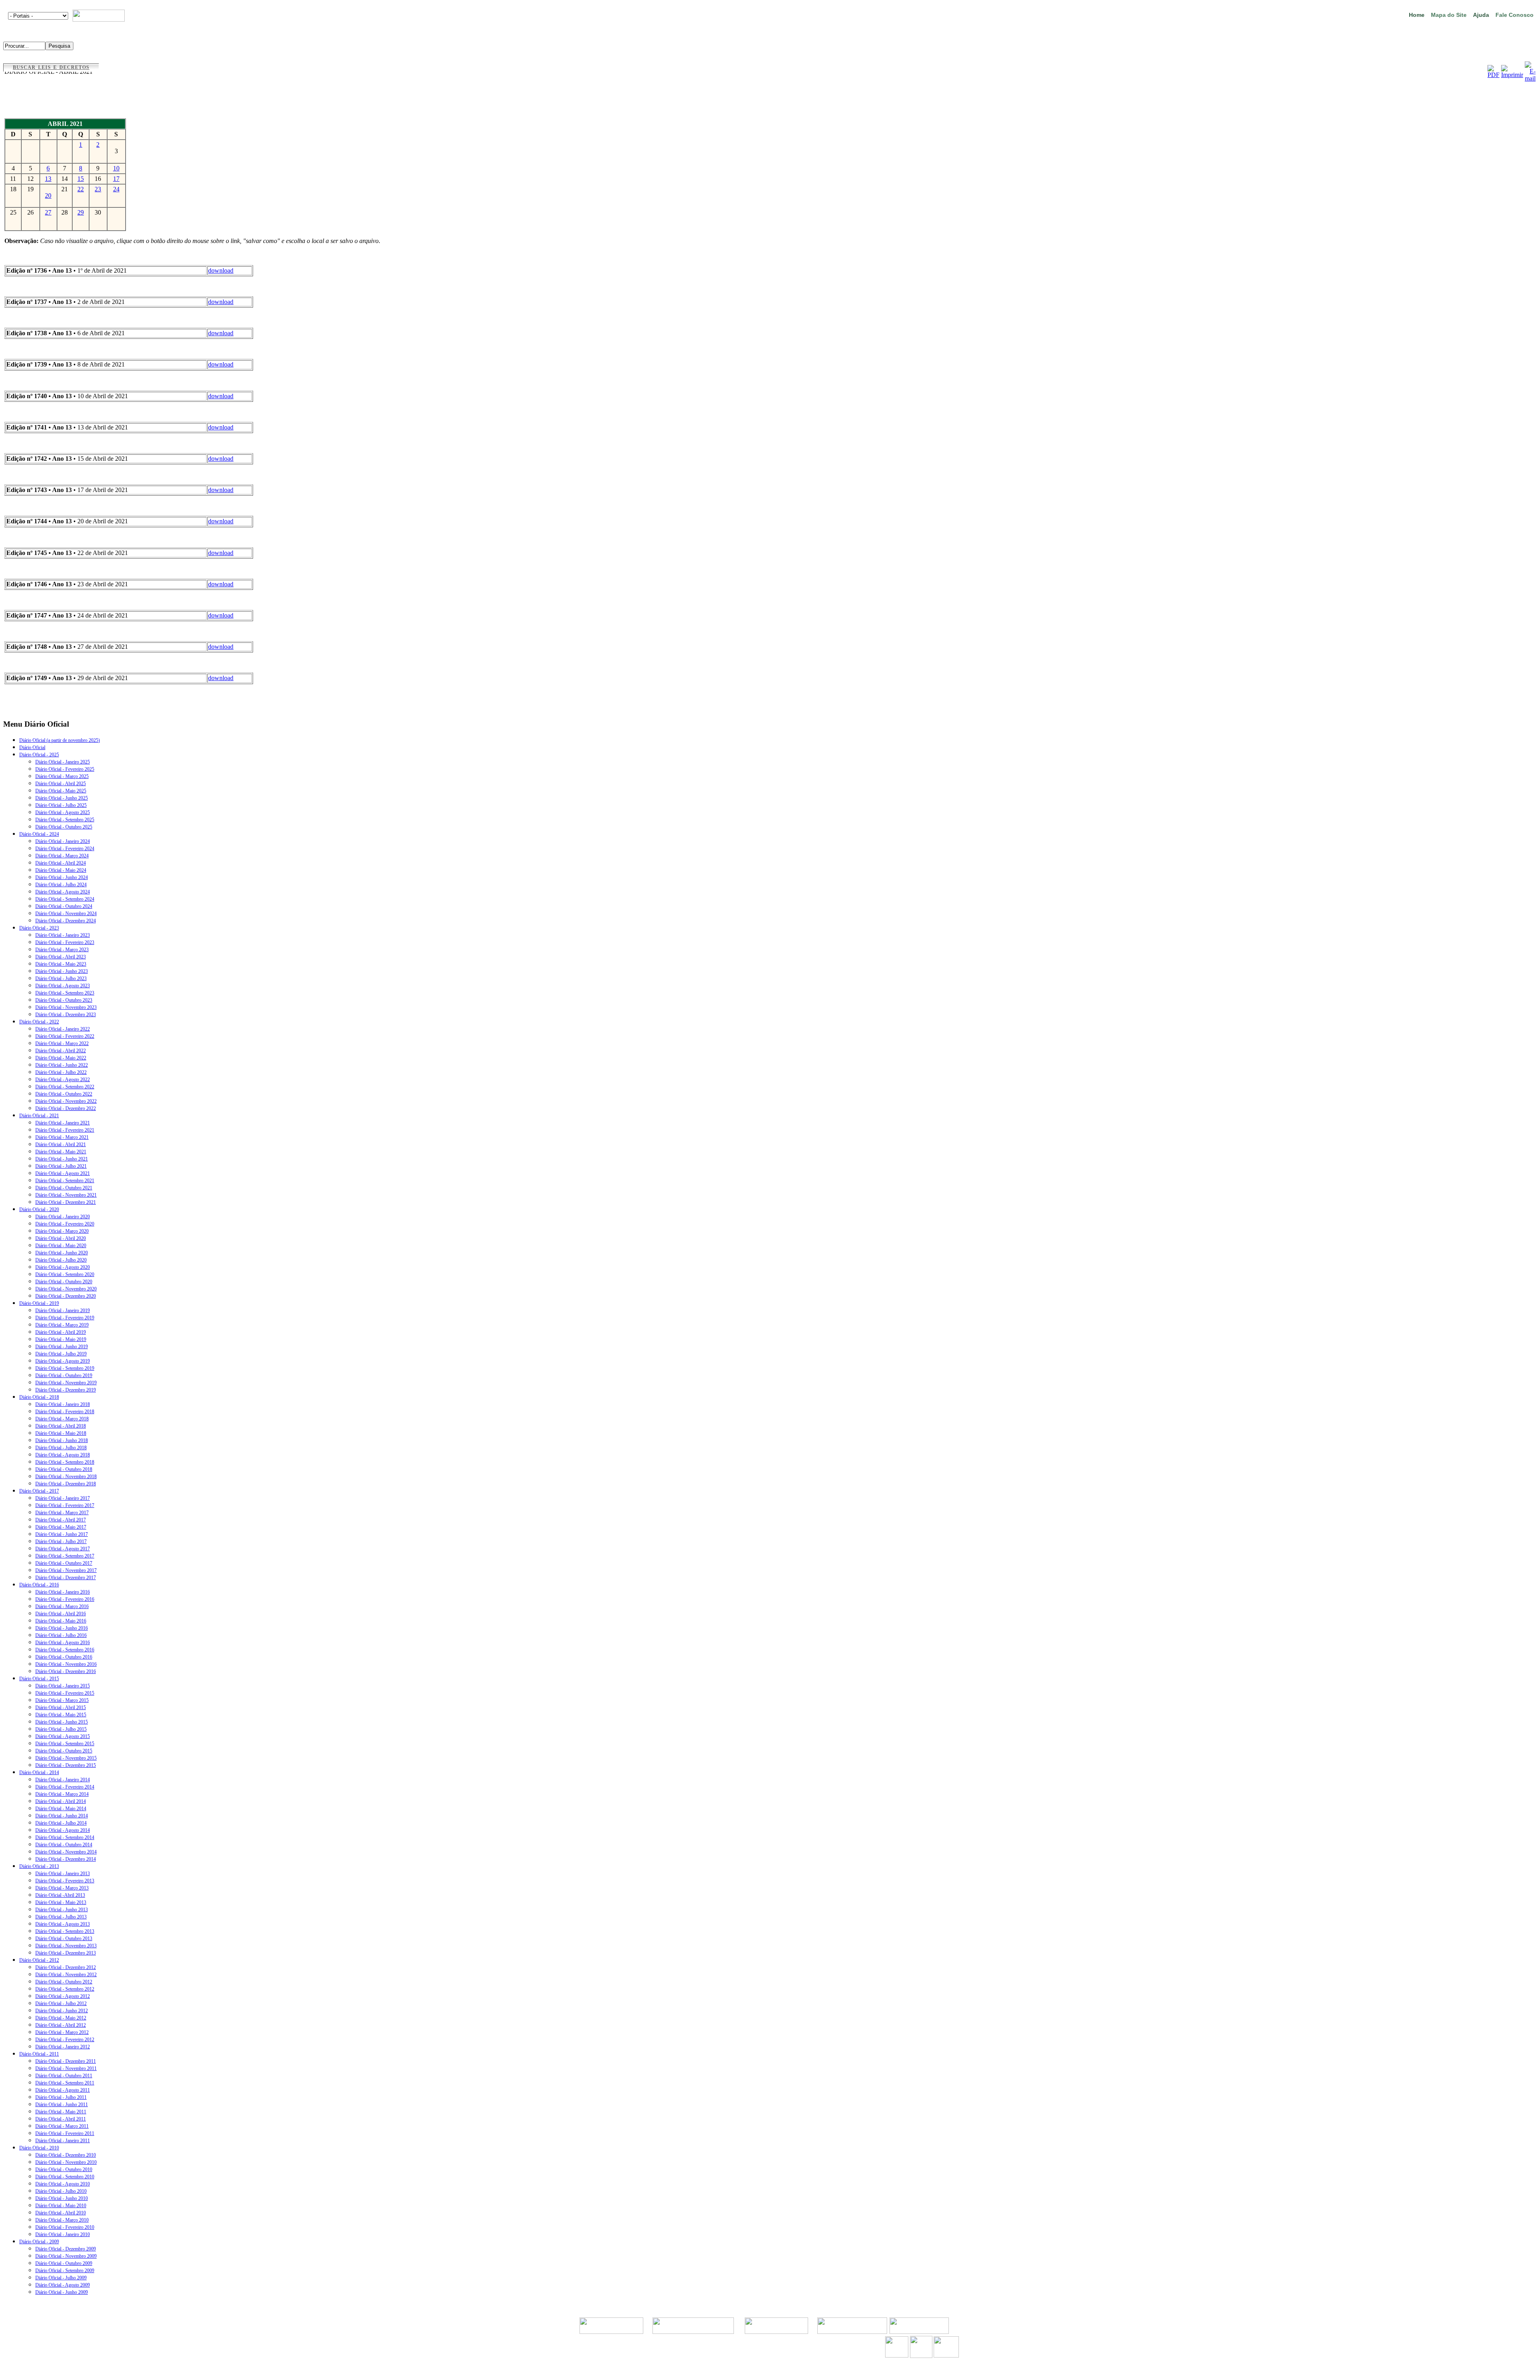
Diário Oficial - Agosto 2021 (63, 1173)
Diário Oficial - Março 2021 (62, 1137)
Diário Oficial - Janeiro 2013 (63, 1874)
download (221, 270)
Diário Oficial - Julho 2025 (61, 805)
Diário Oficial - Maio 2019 (61, 1339)
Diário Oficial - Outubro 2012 (64, 1982)
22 (81, 189)
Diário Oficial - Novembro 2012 (66, 1975)
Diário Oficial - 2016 (39, 1585)
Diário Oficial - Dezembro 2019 (66, 1390)
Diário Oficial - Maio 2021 (61, 1152)
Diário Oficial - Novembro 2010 (66, 2162)
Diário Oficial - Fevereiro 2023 (65, 942)
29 (81, 212)
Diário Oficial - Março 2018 (62, 1419)
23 (98, 189)
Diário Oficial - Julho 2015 (61, 1729)
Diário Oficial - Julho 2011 (61, 2097)
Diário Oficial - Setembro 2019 (65, 1368)
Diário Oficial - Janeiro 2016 (63, 1592)
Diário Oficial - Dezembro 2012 (66, 1967)
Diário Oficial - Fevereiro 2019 (65, 1318)
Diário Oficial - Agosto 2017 (63, 1549)
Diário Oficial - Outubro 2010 (64, 2169)
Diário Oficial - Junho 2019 (62, 1347)
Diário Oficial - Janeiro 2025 (63, 762)
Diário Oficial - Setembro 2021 (65, 1181)
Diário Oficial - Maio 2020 (61, 1246)
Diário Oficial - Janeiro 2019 (63, 1311)
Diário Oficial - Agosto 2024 (63, 892)
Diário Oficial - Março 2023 (62, 950)
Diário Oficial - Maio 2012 (61, 2018)
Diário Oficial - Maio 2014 (61, 1809)
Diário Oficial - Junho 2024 (62, 877)
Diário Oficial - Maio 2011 (61, 2112)
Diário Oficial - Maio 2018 (61, 1433)
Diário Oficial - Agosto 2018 (63, 1455)
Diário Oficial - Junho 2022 (62, 1065)
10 (116, 168)
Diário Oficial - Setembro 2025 (65, 820)
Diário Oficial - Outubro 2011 (64, 2076)
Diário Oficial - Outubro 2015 (64, 1751)
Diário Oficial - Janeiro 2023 (63, 935)
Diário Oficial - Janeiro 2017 (63, 1498)
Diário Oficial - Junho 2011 (62, 2105)
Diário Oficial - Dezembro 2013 (66, 1953)
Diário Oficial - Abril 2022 (61, 1051)
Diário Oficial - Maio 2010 (61, 2206)
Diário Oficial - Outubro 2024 (64, 906)
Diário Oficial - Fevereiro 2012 (65, 2040)
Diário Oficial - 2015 (39, 1679)
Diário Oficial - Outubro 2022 (64, 1094)
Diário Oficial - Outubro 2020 (64, 1282)
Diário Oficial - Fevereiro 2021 (65, 1130)
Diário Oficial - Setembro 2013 (65, 1931)
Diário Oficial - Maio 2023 (61, 964)
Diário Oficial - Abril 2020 (61, 1238)
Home (1417, 15)
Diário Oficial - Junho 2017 (62, 1534)
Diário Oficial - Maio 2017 (61, 1527)
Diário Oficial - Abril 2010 (61, 2213)
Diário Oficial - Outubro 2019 (64, 1375)
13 (48, 179)
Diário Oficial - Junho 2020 (62, 1253)
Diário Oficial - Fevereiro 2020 (65, 1224)
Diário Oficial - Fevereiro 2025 (65, 769)
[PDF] (1493, 75)
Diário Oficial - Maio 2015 (61, 1715)
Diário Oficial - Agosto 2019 (63, 1361)
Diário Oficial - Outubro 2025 (64, 827)
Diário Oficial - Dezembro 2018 (66, 1484)
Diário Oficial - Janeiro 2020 (63, 1217)
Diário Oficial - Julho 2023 (61, 978)
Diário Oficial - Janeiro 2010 (63, 2234)
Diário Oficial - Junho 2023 (62, 971)
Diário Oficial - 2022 (39, 1022)
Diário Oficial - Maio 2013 (61, 1902)
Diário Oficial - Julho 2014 (61, 1823)
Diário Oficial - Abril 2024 (61, 863)
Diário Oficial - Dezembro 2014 (66, 1859)
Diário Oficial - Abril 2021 (61, 1144)
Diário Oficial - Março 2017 (62, 1513)
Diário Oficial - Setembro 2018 (65, 1462)
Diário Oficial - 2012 (39, 1960)
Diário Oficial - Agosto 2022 (63, 1080)
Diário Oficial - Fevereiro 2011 (65, 2133)
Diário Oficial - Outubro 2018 (64, 1469)
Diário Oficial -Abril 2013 (60, 1895)
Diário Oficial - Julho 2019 (61, 1354)
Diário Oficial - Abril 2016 (61, 1614)
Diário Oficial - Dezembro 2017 (66, 1578)
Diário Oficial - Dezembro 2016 (66, 1671)
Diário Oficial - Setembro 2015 (65, 1744)
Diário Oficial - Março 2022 (62, 1043)
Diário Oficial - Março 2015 (62, 1700)
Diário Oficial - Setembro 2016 (65, 1650)
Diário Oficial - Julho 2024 (61, 885)
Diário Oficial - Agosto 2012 (63, 1996)
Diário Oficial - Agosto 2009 (63, 2285)
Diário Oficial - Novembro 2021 (66, 1195)
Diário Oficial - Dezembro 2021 (66, 1202)
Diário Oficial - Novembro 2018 (66, 1477)
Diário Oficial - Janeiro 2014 (63, 1780)
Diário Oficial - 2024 (39, 834)
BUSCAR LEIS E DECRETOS (51, 67)
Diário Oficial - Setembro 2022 (65, 1087)
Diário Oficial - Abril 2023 (61, 957)
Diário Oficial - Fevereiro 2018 (65, 1412)
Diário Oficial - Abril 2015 (61, 1708)
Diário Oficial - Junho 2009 (62, 2292)
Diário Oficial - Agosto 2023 (63, 986)
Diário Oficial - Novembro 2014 (66, 1852)
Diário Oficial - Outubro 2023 (64, 1000)
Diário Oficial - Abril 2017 (61, 1520)
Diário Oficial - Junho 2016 (62, 1628)
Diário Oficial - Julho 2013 (61, 1917)
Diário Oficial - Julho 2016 (61, 1635)
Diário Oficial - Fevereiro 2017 (65, 1505)
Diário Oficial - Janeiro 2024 (63, 841)
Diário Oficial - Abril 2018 (61, 1426)
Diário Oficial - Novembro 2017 (66, 1570)
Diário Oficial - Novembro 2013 (66, 1946)
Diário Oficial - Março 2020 (62, 1231)
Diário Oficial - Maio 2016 (61, 1621)
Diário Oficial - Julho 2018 (61, 1448)
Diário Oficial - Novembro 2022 (66, 1101)
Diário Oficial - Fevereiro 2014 (65, 1787)
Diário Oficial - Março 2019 (62, 1325)
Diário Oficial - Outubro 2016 (64, 1657)
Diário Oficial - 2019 (39, 1303)
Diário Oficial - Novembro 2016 (66, 1664)
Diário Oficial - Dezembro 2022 (66, 1108)
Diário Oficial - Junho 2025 (62, 798)
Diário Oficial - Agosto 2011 (63, 2090)
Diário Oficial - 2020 (39, 1209)
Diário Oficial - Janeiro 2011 (63, 2141)
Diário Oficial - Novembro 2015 (66, 1758)
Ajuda (1481, 15)
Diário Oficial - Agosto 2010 (63, 2184)
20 (48, 195)
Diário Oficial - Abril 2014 (61, 1801)
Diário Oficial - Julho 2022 (61, 1072)
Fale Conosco (1515, 15)
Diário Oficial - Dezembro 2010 (66, 2155)
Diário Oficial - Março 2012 (62, 2032)
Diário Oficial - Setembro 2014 (65, 1837)
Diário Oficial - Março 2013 (62, 1888)
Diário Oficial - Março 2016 (62, 1606)
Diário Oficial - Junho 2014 (62, 1816)
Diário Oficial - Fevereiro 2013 (65, 1881)
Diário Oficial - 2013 (39, 1866)
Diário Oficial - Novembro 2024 (66, 914)
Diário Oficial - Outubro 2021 (64, 1188)
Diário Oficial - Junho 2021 (62, 1159)
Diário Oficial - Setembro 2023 (65, 993)
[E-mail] (1530, 78)
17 (116, 179)
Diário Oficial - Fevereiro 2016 (65, 1599)
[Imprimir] (1512, 75)
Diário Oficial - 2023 (39, 928)
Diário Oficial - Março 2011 (62, 2126)
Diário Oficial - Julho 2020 (61, 1260)
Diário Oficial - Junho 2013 (62, 1910)
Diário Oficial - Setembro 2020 (65, 1274)
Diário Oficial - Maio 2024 (61, 870)
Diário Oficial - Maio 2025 (61, 791)
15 (81, 179)
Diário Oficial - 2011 (39, 2054)
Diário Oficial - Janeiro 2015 (63, 1686)
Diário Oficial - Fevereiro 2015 (65, 1693)
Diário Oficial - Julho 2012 (61, 2003)
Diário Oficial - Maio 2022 (61, 1058)
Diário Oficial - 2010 (39, 2148)
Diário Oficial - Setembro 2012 (65, 1989)
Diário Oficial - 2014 (39, 1772)
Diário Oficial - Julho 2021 (61, 1166)
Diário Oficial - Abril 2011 (61, 2119)
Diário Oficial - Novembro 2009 (66, 2256)
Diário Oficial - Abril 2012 (61, 2025)
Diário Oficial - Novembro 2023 (66, 1007)
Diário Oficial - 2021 (39, 1116)
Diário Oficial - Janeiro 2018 (63, 1404)
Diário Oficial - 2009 (39, 2242)
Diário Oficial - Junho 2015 (62, 1722)
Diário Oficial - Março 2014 (62, 1794)
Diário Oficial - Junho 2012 (62, 2011)
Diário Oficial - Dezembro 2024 (66, 921)
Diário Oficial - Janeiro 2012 (63, 2047)
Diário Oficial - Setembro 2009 (65, 2271)
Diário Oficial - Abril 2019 (61, 1332)
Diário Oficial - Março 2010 (62, 2220)
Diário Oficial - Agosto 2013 (63, 1924)
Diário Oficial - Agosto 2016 (63, 1643)
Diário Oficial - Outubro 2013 (64, 1938)
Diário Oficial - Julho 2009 (61, 2278)
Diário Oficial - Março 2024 (62, 856)
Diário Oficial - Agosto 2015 (63, 1736)
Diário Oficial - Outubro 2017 (64, 1563)
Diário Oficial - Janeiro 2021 (63, 1123)
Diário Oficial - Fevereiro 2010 (65, 2227)
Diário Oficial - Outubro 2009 (64, 2263)
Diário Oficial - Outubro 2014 (64, 1845)
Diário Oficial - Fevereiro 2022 (65, 1036)
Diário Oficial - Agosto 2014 (63, 1830)
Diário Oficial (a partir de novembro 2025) (60, 740)
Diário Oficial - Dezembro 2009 (66, 2249)
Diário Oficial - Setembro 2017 (65, 1556)
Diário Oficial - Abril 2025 (61, 784)
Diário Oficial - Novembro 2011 (66, 2068)
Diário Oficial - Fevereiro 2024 (65, 849)
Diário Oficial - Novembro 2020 (66, 1289)
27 (48, 212)
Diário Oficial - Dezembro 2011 (66, 2061)
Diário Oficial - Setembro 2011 (65, 2083)
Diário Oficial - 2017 (39, 1491)
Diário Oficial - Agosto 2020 (63, 1267)
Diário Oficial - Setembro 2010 (65, 2177)
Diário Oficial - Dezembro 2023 (66, 1015)
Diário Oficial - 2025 (39, 755)
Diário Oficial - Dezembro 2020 (66, 1296)
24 (116, 189)
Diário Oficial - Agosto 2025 (63, 812)
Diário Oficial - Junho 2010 (62, 2198)
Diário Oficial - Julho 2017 (61, 1541)
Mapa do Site (1449, 15)
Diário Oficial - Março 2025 (62, 776)
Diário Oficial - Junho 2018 (62, 1440)
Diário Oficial (32, 747)
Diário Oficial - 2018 (39, 1397)
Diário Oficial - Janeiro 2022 (63, 1029)
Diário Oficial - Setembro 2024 (65, 899)
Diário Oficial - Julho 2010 (61, 2191)
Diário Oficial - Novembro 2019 (66, 1383)
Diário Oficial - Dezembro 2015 (66, 1765)
